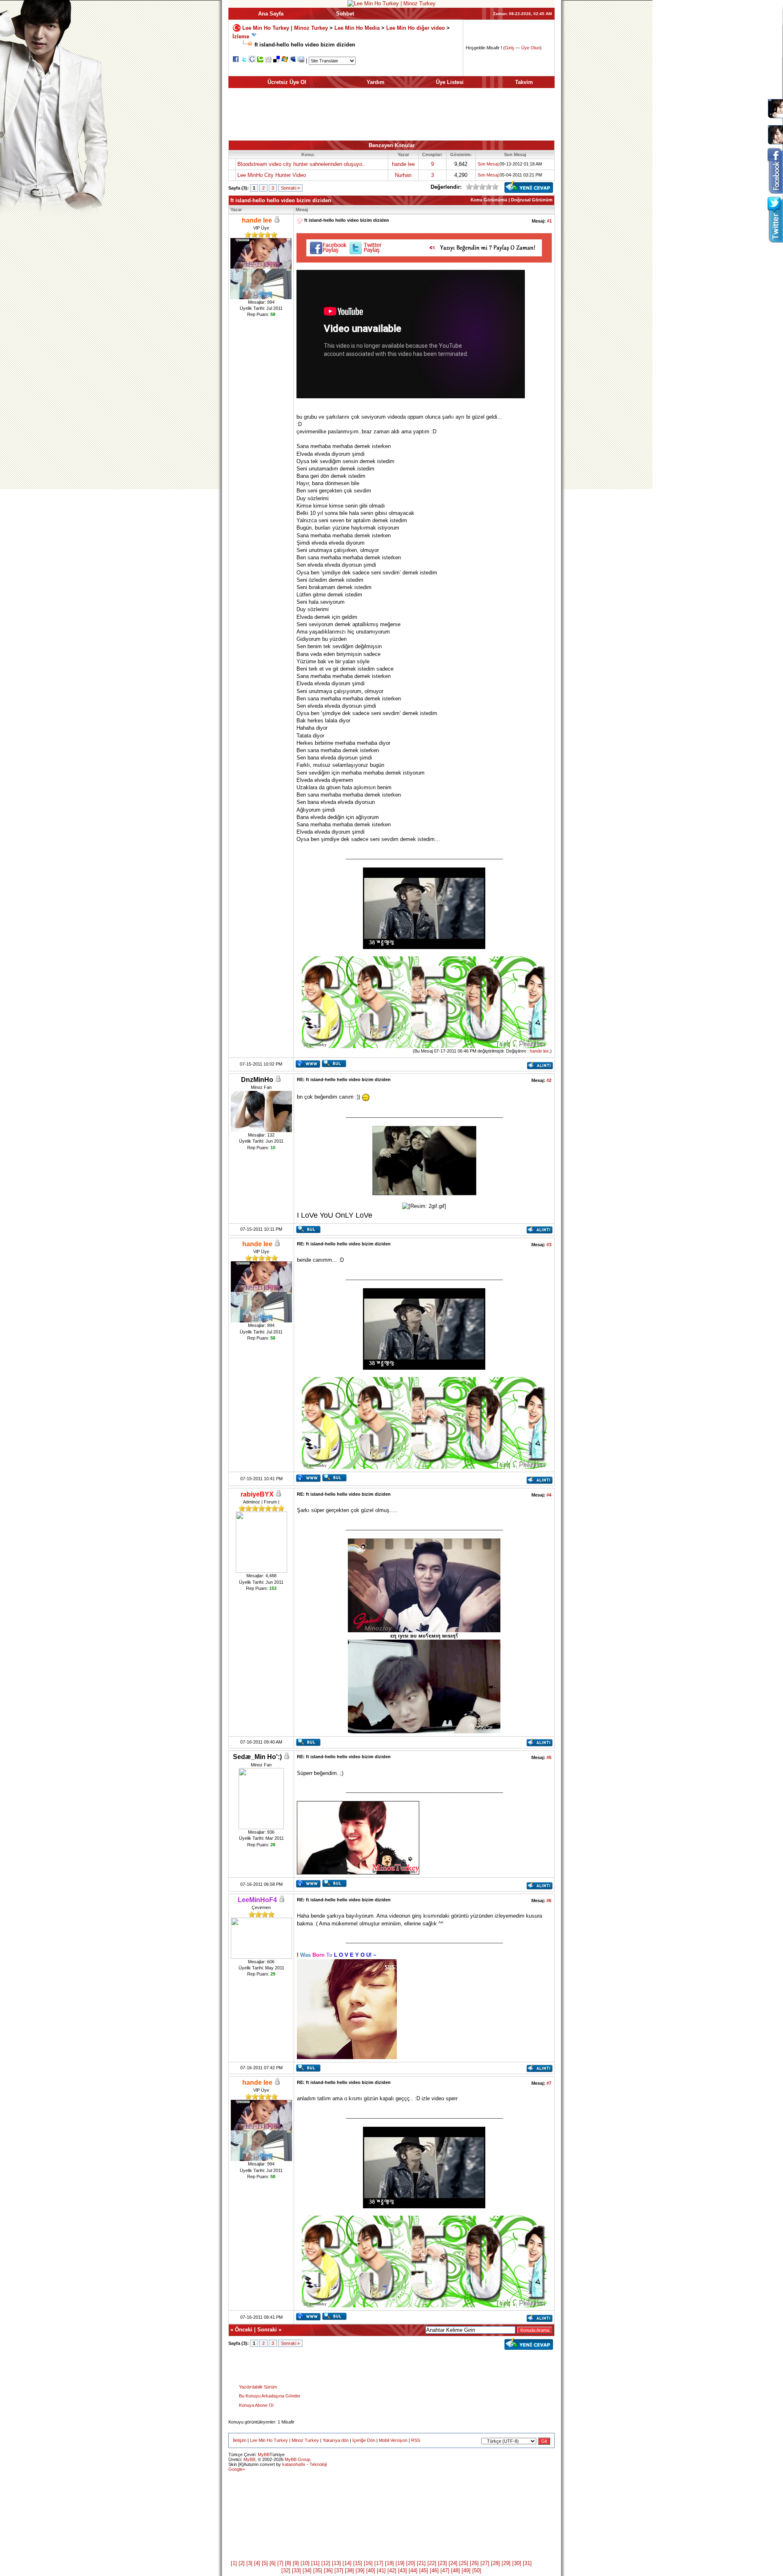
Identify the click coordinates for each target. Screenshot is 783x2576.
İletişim (240, 2440)
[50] (477, 2570)
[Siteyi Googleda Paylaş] (252, 61)
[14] (347, 2563)
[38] (349, 2570)
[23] (442, 2563)
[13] (336, 2563)
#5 (549, 1757)
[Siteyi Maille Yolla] (301, 61)
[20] (411, 2563)
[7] (280, 2563)
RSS (416, 2440)
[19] (400, 2563)
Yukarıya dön (336, 2440)
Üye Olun (531, 48)
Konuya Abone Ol (256, 2405)
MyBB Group (297, 2459)
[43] (403, 2570)
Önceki (244, 2330)
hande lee (403, 164)
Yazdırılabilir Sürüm (258, 2387)
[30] (517, 2563)
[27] (485, 2563)
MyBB (264, 2455)
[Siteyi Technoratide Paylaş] (260, 61)
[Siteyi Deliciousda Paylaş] (276, 61)
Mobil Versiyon (393, 2440)
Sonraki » (290, 188)
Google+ (237, 2469)
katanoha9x (294, 2464)
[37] (339, 2570)
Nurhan (403, 175)
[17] (379, 2563)
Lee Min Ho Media (357, 28)
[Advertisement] (391, 114)
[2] (242, 2563)
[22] (432, 2563)
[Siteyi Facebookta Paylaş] (236, 61)
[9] (296, 2563)
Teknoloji (318, 2464)
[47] (445, 2570)
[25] (464, 2563)
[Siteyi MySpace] (293, 61)
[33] (296, 2570)
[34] (307, 2570)
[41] (381, 2570)
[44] (413, 2570)
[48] (456, 2570)
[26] (474, 2563)
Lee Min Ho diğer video (416, 28)
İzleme (241, 36)
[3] (249, 2563)
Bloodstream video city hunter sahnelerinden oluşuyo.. (301, 164)
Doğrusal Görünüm (532, 200)
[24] (453, 2563)
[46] (434, 2570)
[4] (257, 2563)
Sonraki (267, 2330)
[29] (506, 2563)
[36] (328, 2570)
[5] (265, 2563)
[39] (360, 2570)
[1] (234, 2563)
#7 (549, 2083)
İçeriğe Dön (364, 2440)
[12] (326, 2563)
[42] (392, 2570)
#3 (549, 1245)
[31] (527, 2563)
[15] (358, 2563)
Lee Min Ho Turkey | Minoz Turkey (285, 28)
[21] (421, 2563)
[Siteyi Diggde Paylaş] (268, 61)
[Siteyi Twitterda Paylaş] (244, 61)
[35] (318, 2570)
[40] (371, 2570)
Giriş (510, 48)
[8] (288, 2563)
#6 (549, 1901)
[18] (389, 2563)
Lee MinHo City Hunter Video (272, 175)
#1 (549, 221)
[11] (315, 2563)
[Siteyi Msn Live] (285, 61)
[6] (273, 2563)
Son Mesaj (488, 164)
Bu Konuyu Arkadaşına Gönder (270, 2396)
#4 (549, 1495)
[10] (305, 2563)
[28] (495, 2563)
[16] (368, 2563)
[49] (466, 2570)
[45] (424, 2570)
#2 (549, 1080)
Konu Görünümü (489, 200)
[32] (286, 2570)
